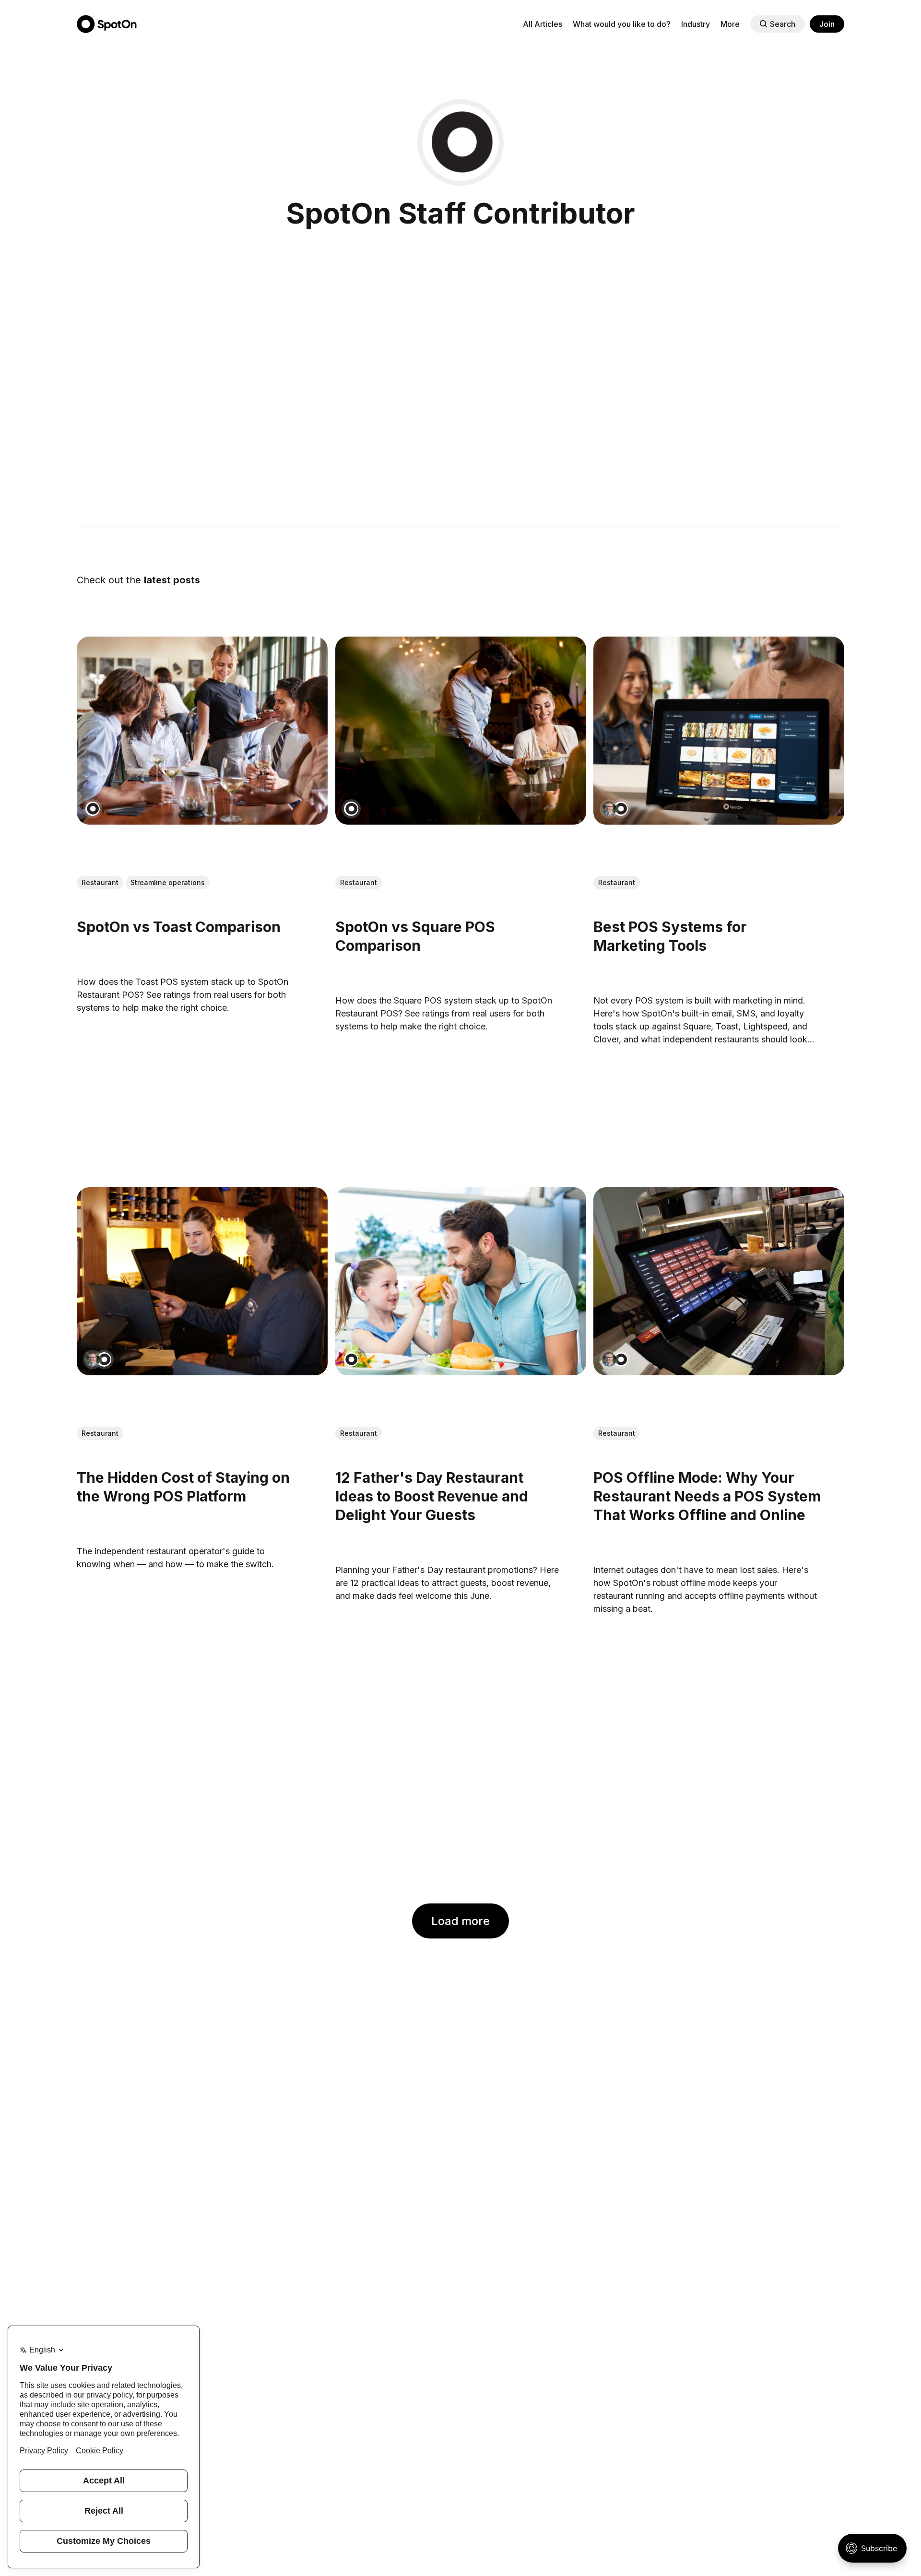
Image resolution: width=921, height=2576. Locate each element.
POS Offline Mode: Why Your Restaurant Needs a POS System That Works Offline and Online (707, 1496)
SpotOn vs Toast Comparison (179, 927)
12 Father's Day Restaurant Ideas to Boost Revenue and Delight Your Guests (432, 1496)
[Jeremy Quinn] (609, 809)
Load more (460, 1921)
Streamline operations (168, 882)
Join (827, 24)
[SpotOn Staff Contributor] (93, 809)
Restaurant (100, 882)
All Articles (543, 24)
